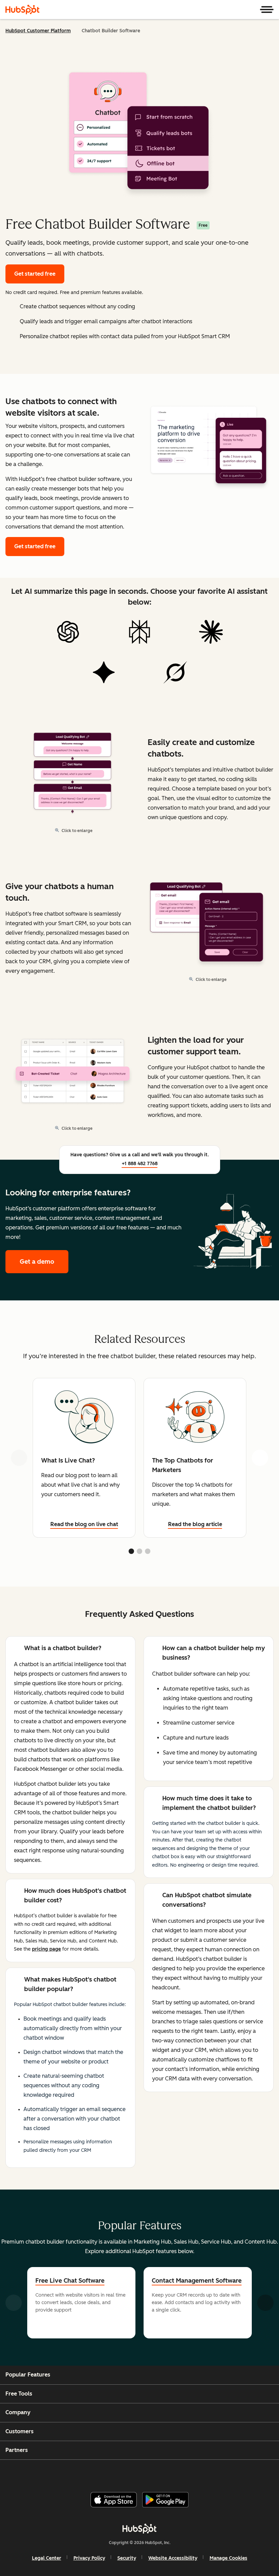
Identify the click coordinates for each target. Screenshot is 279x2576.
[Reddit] (178, 2473)
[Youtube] (128, 2473)
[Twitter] (145, 2473)
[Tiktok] (194, 2473)
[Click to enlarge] (209, 445)
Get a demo (44, 1262)
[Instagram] (112, 2473)
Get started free (35, 274)
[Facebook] (96, 2473)
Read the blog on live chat (84, 1524)
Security (127, 2558)
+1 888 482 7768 (140, 1164)
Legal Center (47, 2558)
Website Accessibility (173, 2558)
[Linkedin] (161, 2473)
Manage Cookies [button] (228, 2558)
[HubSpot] (22, 10)
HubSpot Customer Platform (38, 31)
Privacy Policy (89, 2558)
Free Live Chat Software (70, 2281)
